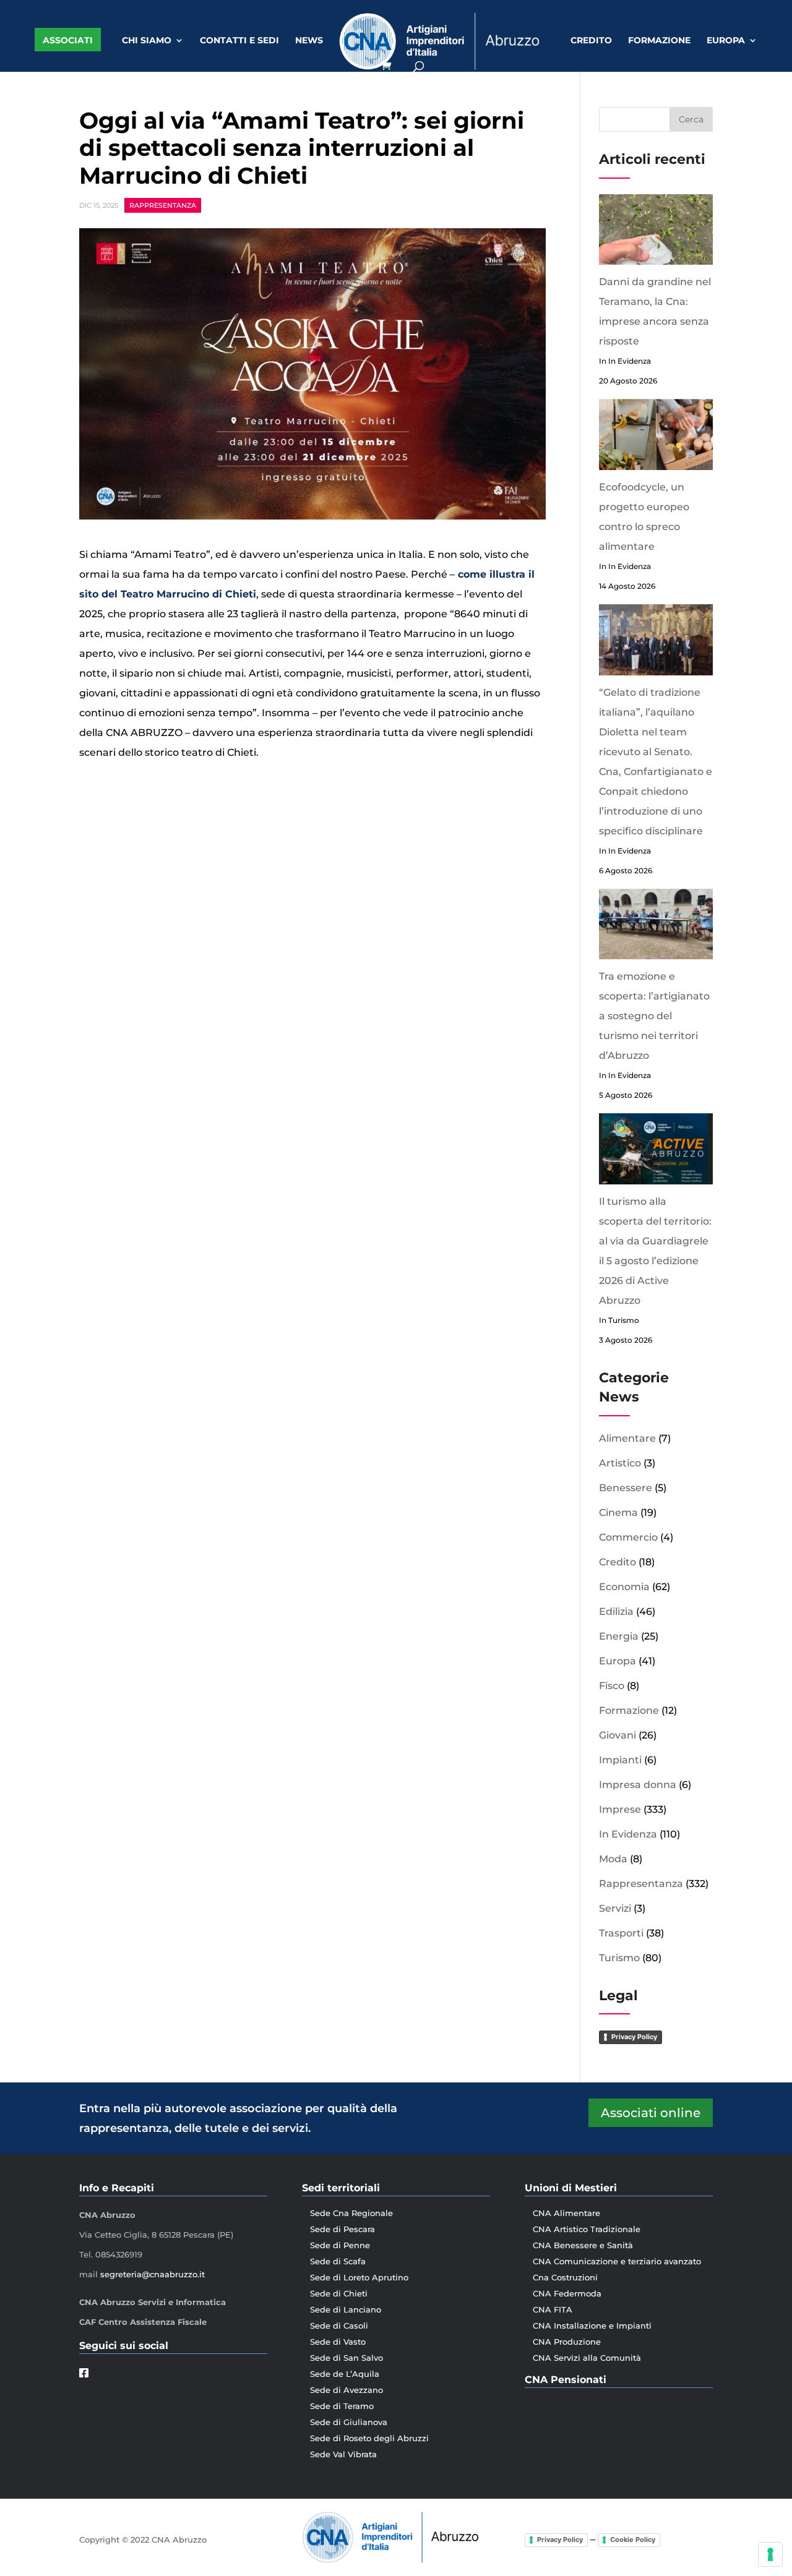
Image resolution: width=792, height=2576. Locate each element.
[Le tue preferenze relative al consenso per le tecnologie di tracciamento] (770, 2554)
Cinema (618, 1513)
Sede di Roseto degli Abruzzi (369, 2438)
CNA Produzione (567, 2342)
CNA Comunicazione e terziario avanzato (617, 2261)
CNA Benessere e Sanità (583, 2245)
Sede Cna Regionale (351, 2213)
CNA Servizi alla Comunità (587, 2358)
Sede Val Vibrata (343, 2454)
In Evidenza (628, 1834)
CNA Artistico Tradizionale (587, 2229)
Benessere (626, 1488)
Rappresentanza (163, 205)
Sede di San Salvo (346, 2358)
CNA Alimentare (566, 2213)
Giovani (618, 1735)
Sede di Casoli (339, 2326)
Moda (613, 1859)
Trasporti (621, 1933)
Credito (591, 41)
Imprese (620, 1809)
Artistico (620, 1463)
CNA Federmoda (567, 2293)
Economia (624, 1587)
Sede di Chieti (339, 2293)
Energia (619, 1636)
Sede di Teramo (342, 2406)
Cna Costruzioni (565, 2277)
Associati (68, 40)
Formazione (659, 41)
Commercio (628, 1537)
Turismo (619, 1958)
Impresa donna (638, 1785)
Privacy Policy (634, 2037)
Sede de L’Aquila (345, 2374)
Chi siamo (147, 41)
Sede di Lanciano (346, 2309)
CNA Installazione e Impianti (592, 2326)
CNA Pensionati (566, 2380)
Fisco (612, 1686)
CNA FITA (553, 2309)
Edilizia (616, 1611)
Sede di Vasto (338, 2342)
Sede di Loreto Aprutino (359, 2277)
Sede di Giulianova (349, 2422)
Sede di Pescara (342, 2229)
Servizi (615, 1908)
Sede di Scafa (338, 2261)
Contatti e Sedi (239, 41)
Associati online (651, 2113)
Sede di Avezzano (346, 2390)
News (309, 41)
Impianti (620, 1760)
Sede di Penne (340, 2245)
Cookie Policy (633, 2540)
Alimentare (627, 1438)
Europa (726, 41)
